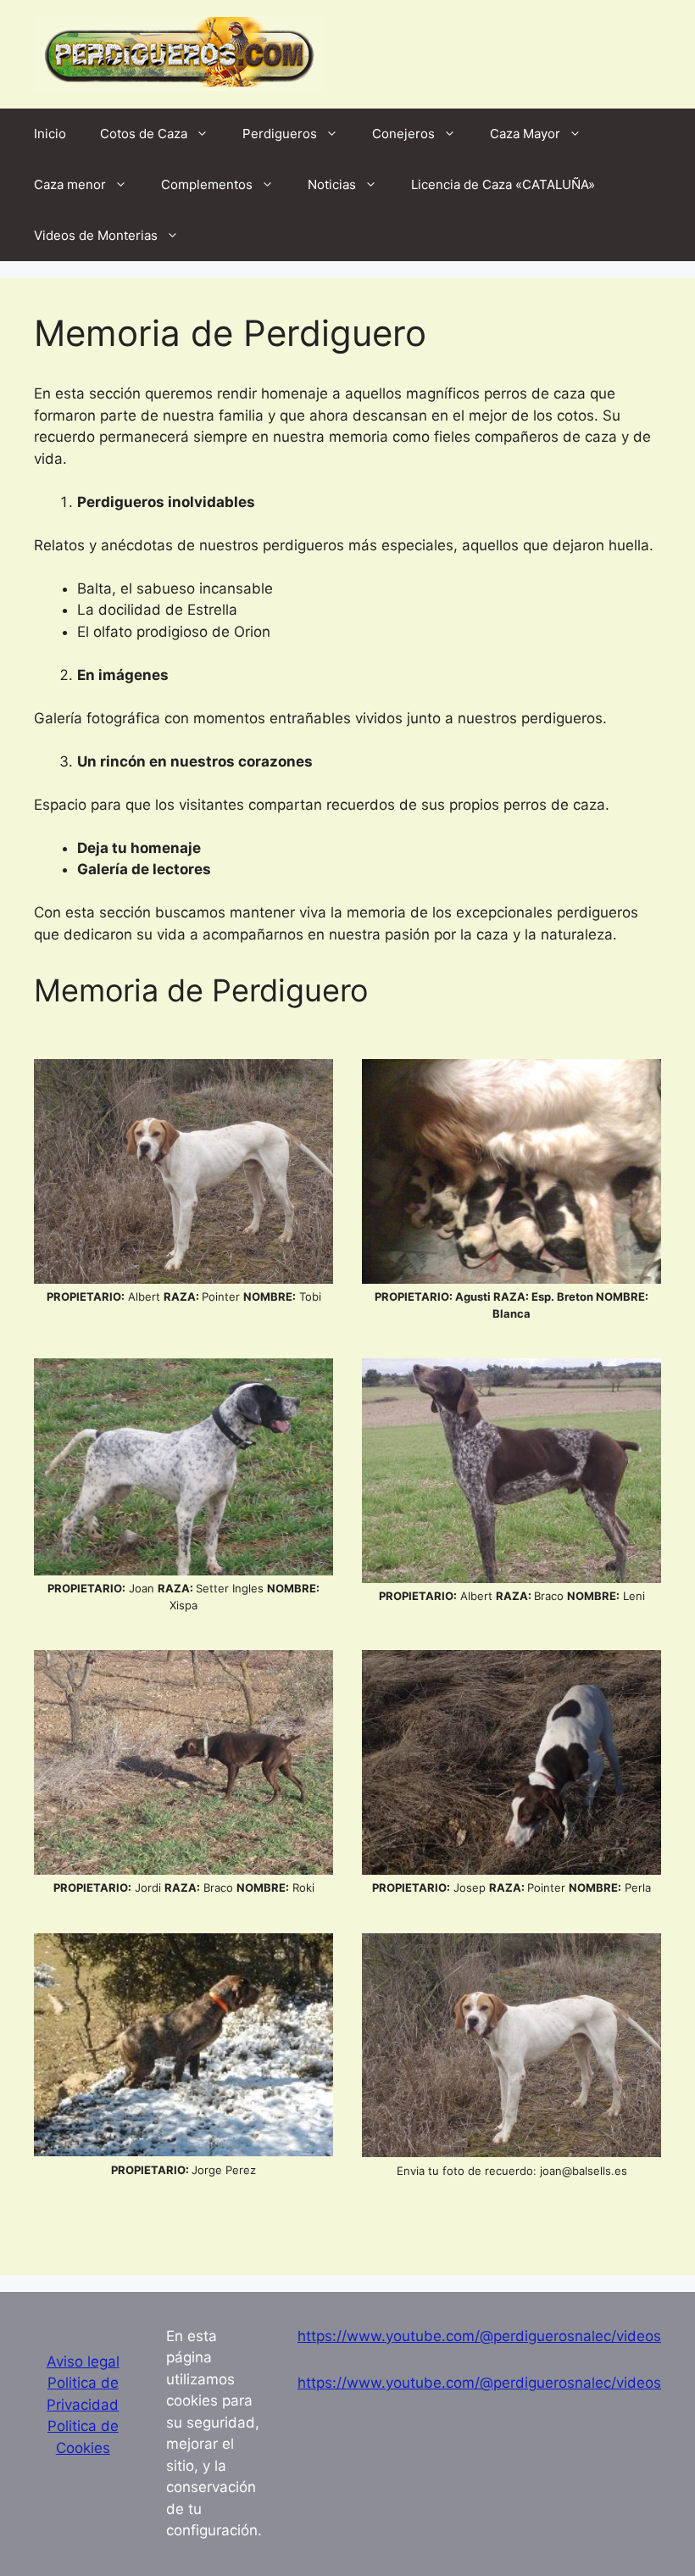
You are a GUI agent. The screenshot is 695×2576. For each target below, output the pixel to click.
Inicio (50, 134)
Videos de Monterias (96, 235)
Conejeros (403, 134)
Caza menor (70, 184)
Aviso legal (83, 2361)
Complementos (207, 184)
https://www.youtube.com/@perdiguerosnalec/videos (479, 2336)
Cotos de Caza (144, 134)
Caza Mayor (525, 134)
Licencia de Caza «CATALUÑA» (503, 184)
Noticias (332, 184)
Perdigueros (280, 134)
